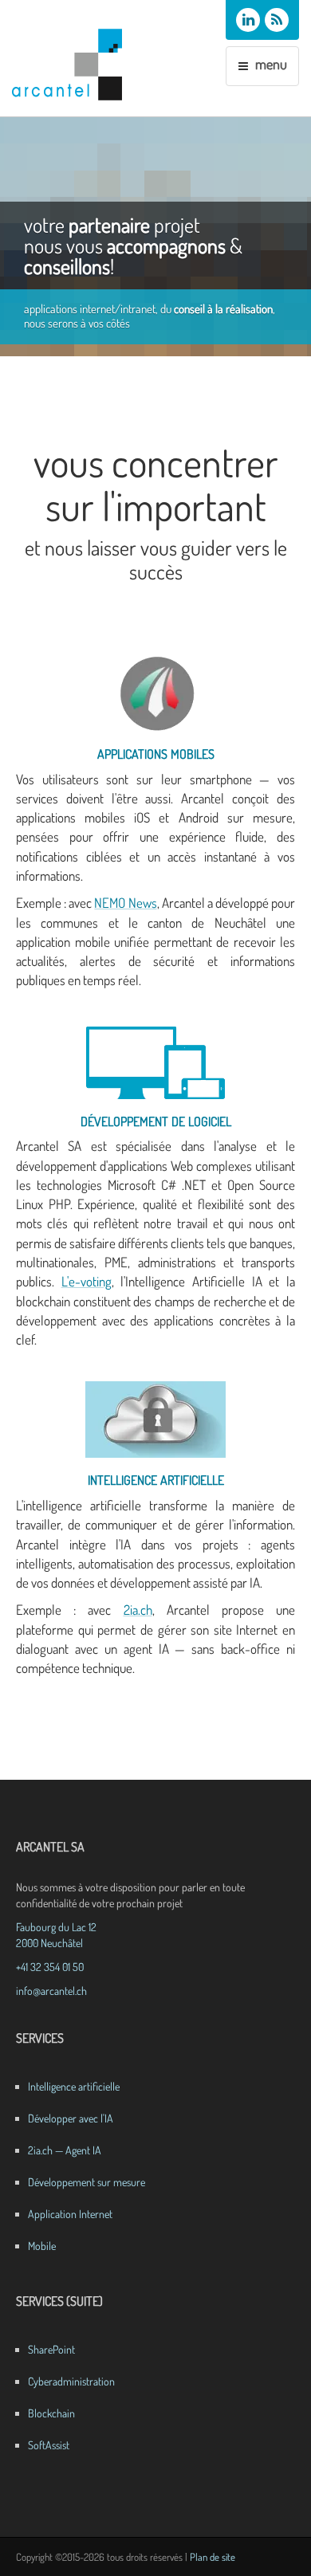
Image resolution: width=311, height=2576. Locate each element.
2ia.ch (138, 1610)
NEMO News (125, 903)
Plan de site (213, 2557)
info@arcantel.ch (51, 1991)
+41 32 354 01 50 (50, 1967)
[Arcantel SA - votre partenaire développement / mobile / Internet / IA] (75, 65)
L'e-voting (87, 1281)
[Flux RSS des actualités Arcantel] (277, 20)
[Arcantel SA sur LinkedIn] (248, 20)
